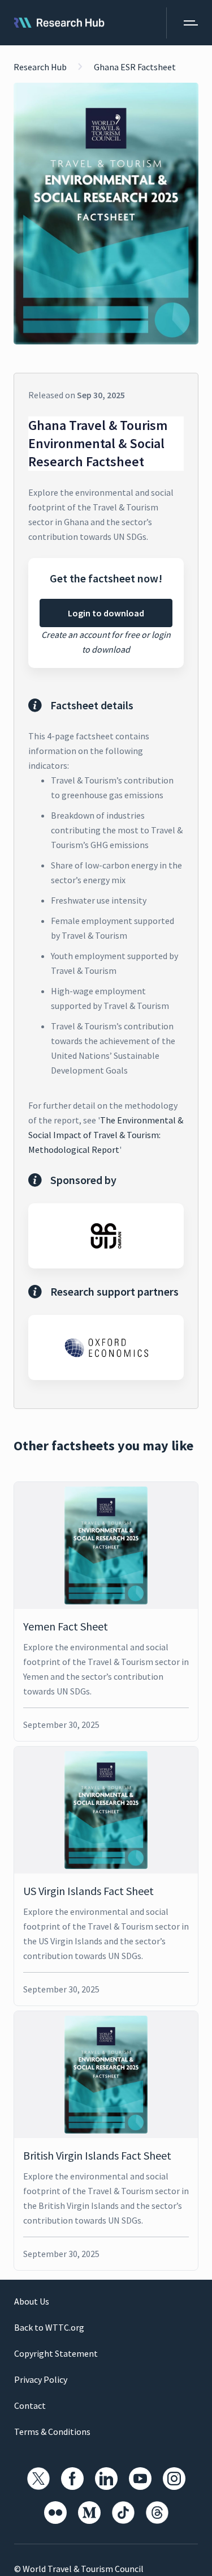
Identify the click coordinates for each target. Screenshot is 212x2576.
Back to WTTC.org (49, 2327)
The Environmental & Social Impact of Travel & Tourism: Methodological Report (106, 1135)
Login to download (106, 613)
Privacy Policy (41, 2379)
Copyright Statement (56, 2353)
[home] (59, 23)
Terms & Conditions (52, 2432)
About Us (32, 2301)
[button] (182, 23)
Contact (30, 2405)
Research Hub (40, 67)
